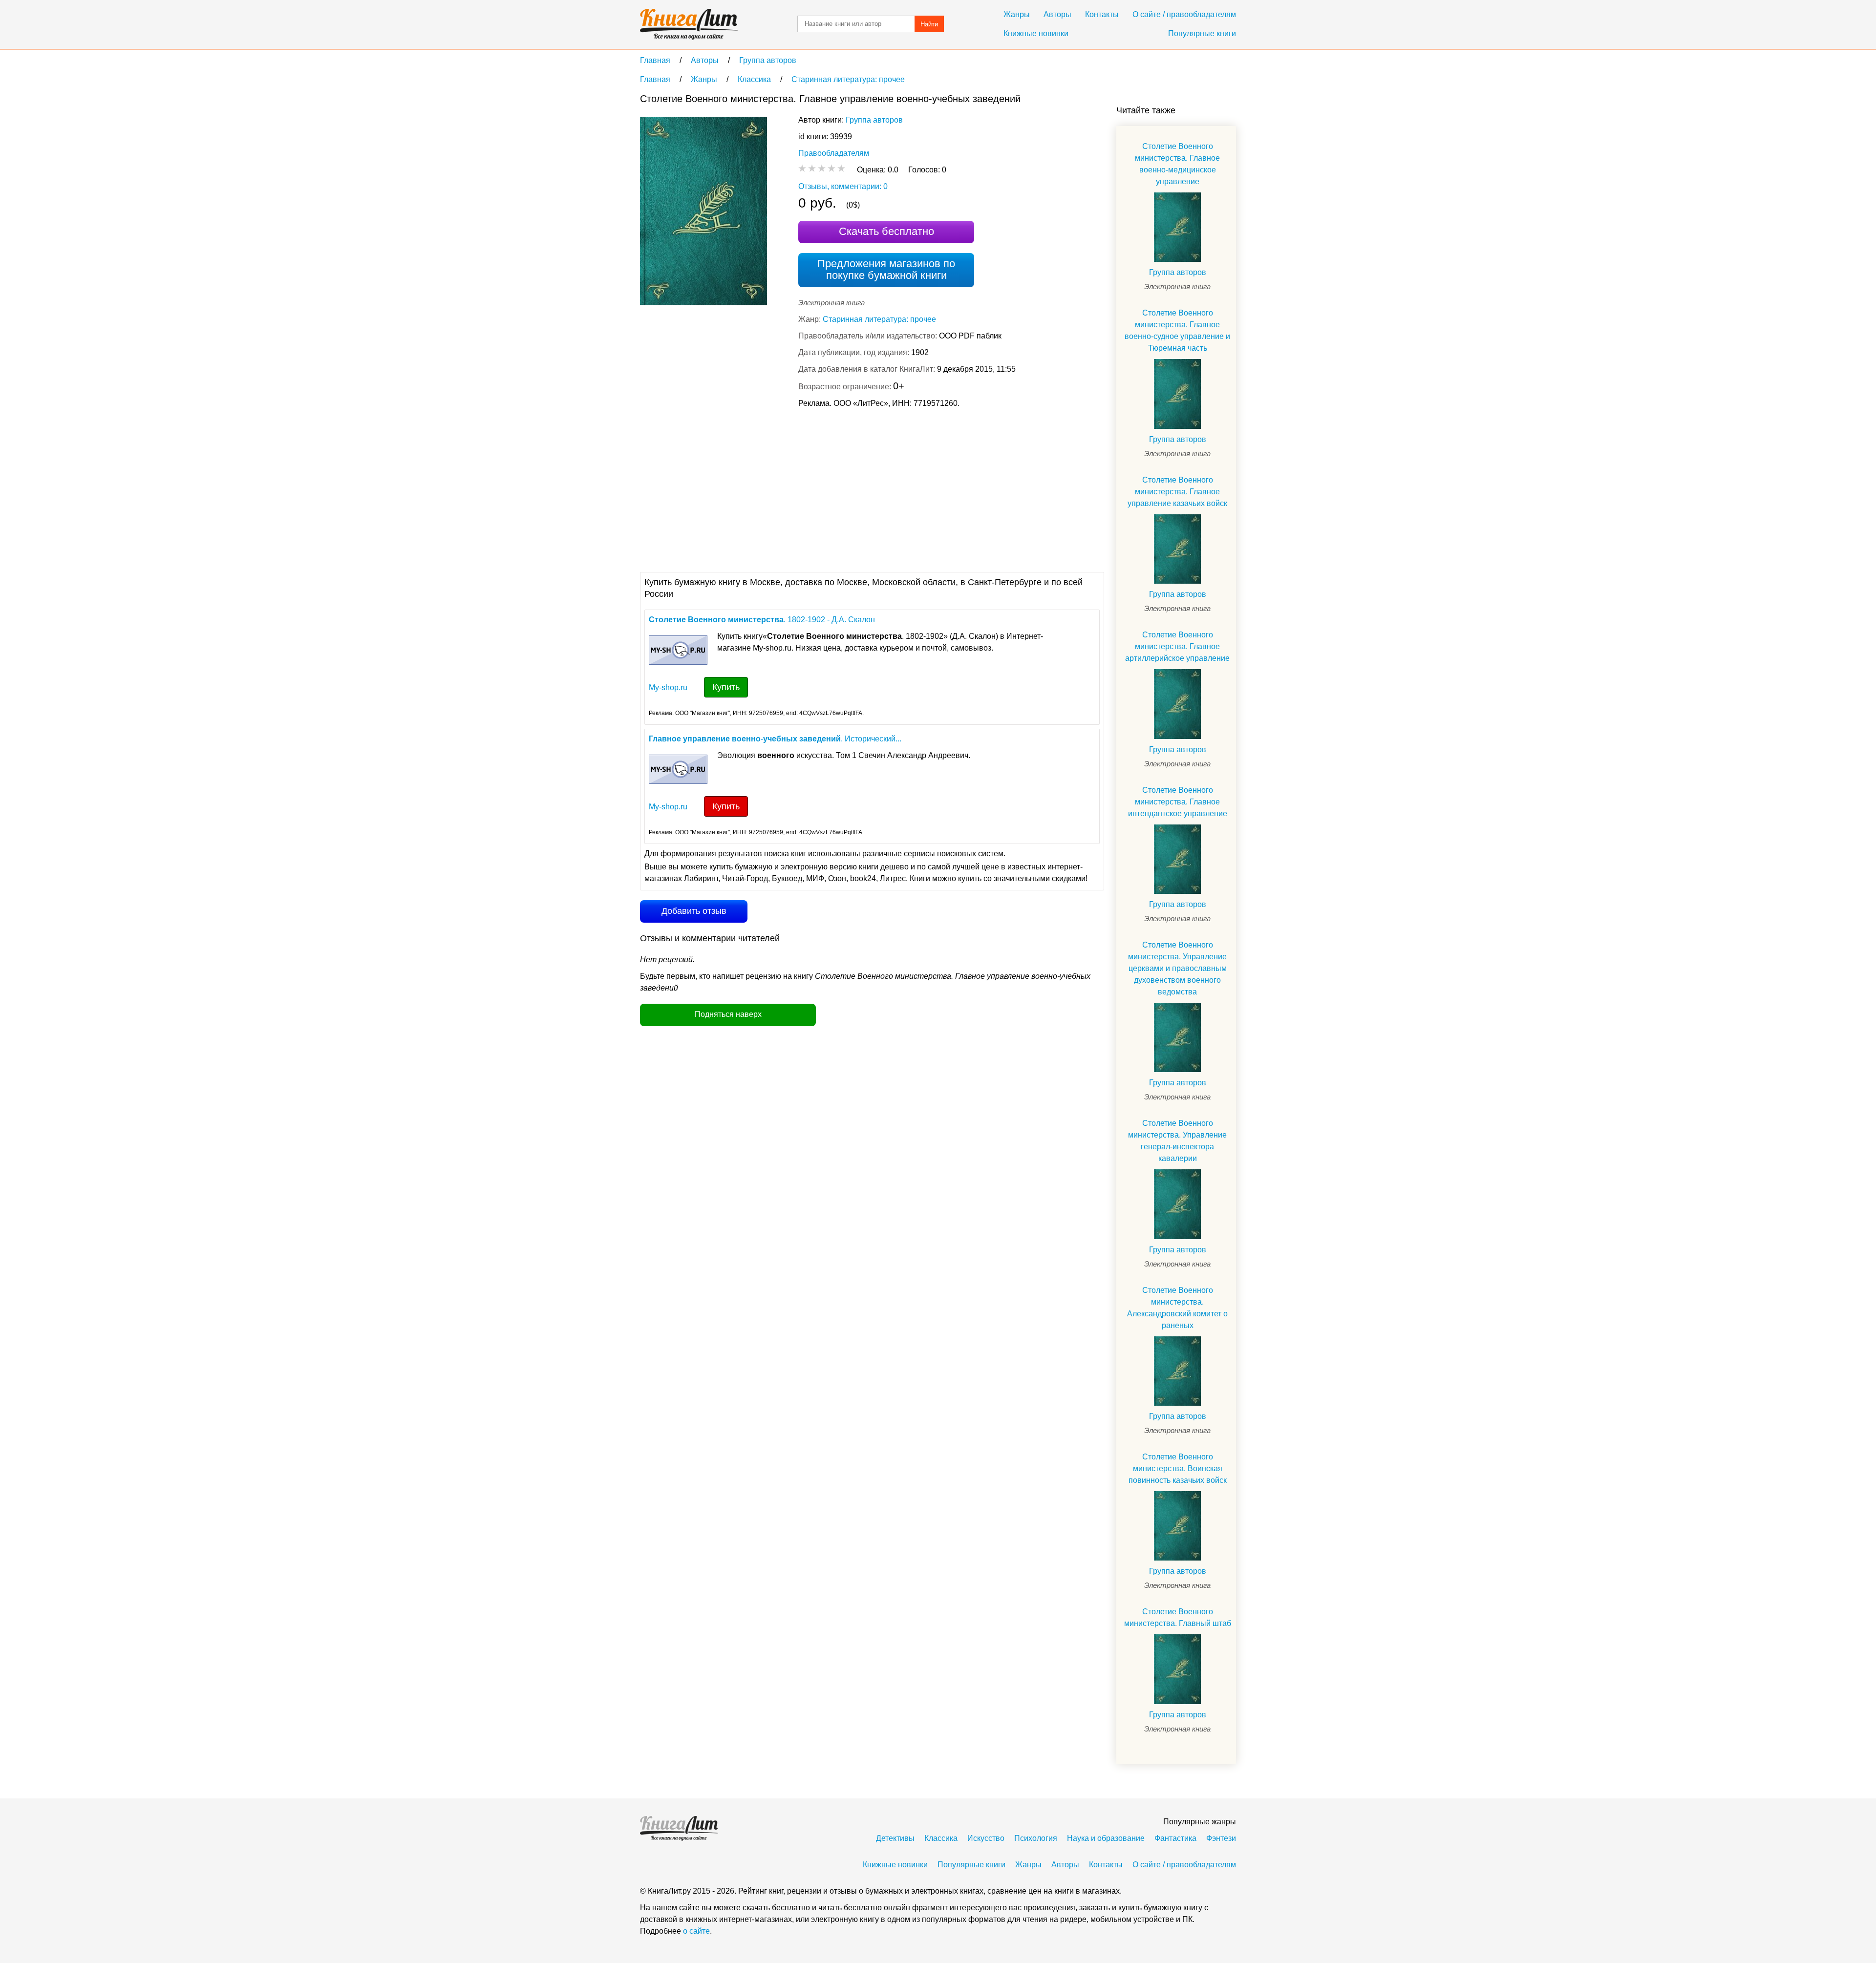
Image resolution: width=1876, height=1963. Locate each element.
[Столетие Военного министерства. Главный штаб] (1177, 1669)
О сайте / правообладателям (1184, 14)
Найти (929, 24)
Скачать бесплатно (886, 231)
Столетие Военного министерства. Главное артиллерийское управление (1177, 646)
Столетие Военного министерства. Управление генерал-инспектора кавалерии (1177, 1141)
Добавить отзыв (694, 911)
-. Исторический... (775, 739)
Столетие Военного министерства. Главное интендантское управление (1178, 802)
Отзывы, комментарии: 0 (843, 186)
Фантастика (1175, 1838)
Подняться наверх (728, 1014)
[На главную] (689, 24)
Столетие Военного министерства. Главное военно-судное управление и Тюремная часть (1177, 330)
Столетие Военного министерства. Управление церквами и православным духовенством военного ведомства (1177, 968)
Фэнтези (1221, 1838)
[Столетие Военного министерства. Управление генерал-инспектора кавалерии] (1177, 1204)
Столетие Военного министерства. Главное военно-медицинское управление (1177, 164)
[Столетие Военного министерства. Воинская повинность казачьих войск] (1177, 1526)
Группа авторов (874, 120)
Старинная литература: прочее (879, 319)
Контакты (1102, 14)
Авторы (1057, 14)
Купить (726, 687)
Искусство (986, 1838)
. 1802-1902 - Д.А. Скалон (762, 620)
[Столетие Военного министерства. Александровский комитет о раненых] (1177, 1371)
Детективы (895, 1838)
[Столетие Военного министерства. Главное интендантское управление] (1177, 859)
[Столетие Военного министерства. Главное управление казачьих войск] (1177, 549)
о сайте (696, 1931)
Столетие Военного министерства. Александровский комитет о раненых (1177, 1308)
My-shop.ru (668, 687)
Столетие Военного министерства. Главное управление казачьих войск (1177, 492)
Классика (941, 1838)
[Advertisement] (818, 489)
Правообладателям (834, 153)
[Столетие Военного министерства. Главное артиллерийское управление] (1177, 704)
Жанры (1017, 14)
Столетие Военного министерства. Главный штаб (1178, 1617)
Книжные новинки (1036, 33)
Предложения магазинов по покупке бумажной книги (886, 269)
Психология (1036, 1838)
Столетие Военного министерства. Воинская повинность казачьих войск (1178, 1468)
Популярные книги (1202, 33)
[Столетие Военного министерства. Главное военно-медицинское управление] (1177, 227)
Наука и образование (1106, 1838)
